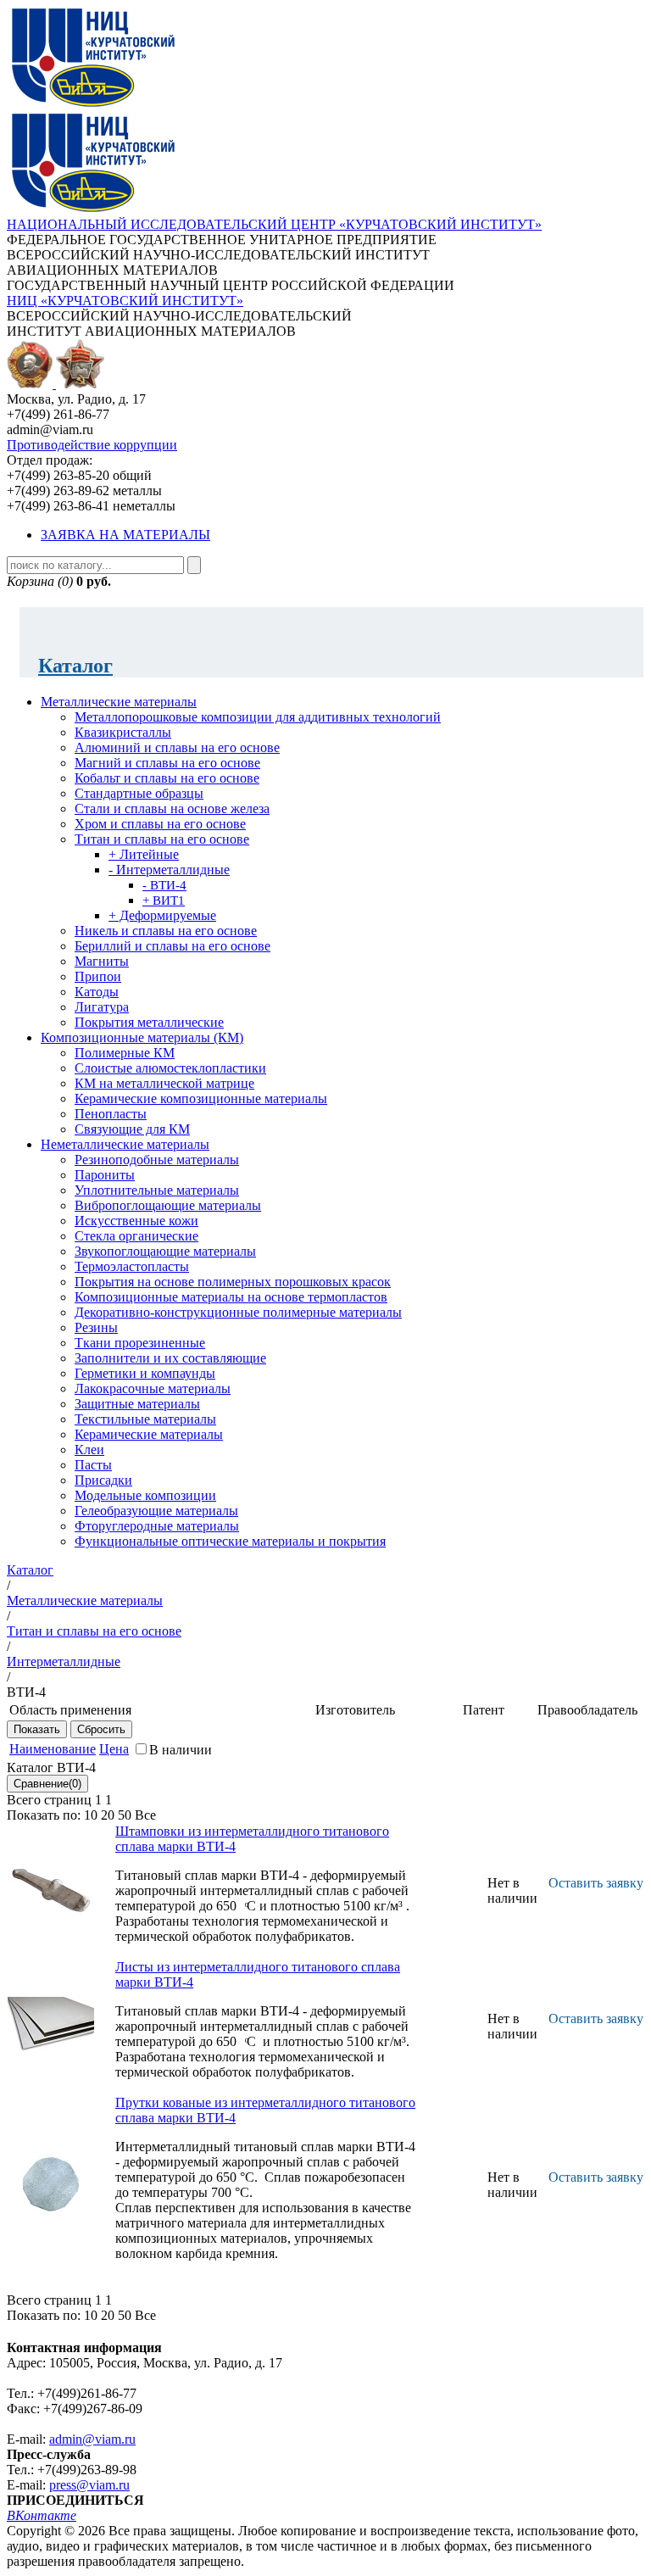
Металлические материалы (119, 702)
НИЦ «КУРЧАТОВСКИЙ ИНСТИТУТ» (125, 301)
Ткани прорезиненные (140, 1343)
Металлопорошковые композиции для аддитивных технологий (258, 717)
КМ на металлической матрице (164, 1083)
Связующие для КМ (132, 1129)
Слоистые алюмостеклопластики (170, 1068)
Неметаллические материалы (125, 1144)
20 (108, 1815)
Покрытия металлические (149, 1022)
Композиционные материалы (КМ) (142, 1037)
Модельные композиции (145, 1495)
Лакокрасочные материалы (153, 1388)
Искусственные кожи (136, 1221)
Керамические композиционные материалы (201, 1098)
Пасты (93, 1465)
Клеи (89, 1450)
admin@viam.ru (92, 2439)
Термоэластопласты (132, 1266)
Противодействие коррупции (92, 445)
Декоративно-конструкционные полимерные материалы (238, 1312)
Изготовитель (355, 1710)
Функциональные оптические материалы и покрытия (230, 1541)
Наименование (53, 1749)
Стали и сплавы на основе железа (172, 808)
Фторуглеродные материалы (157, 1526)
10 (91, 1815)
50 (125, 1815)
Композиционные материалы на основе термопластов (231, 1297)
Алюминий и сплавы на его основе (177, 747)
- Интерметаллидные (169, 870)
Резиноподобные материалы (157, 1160)
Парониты (105, 1175)
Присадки (103, 1480)
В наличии (181, 1750)
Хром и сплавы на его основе (160, 824)
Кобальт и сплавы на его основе (167, 778)
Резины (96, 1327)
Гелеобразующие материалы (156, 1511)
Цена (114, 1749)
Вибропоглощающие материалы (168, 1205)
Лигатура (102, 1007)
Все (145, 1815)
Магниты (102, 961)
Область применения (70, 1710)
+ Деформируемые (162, 915)
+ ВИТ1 (164, 900)
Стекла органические (136, 1236)
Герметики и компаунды (145, 1373)
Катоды (97, 992)
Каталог (75, 666)
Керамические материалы (149, 1434)
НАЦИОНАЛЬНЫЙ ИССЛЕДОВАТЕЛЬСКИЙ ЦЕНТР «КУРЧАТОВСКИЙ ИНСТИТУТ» (274, 224)
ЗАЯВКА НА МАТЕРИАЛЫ (125, 535)
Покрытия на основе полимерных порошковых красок (233, 1282)
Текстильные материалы (145, 1419)
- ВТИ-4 (164, 885)
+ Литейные (144, 854)
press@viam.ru (89, 2485)
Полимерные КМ (125, 1053)
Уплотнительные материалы (157, 1190)
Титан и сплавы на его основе (162, 839)
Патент (484, 1710)
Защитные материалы (137, 1404)
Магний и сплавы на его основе (167, 763)
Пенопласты (111, 1114)
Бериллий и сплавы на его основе (172, 946)
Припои (98, 976)
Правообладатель (587, 1710)
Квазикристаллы (123, 732)
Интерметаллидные (64, 1662)
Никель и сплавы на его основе (166, 931)
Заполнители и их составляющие (170, 1358)
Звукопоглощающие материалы (165, 1251)
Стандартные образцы (139, 793)
